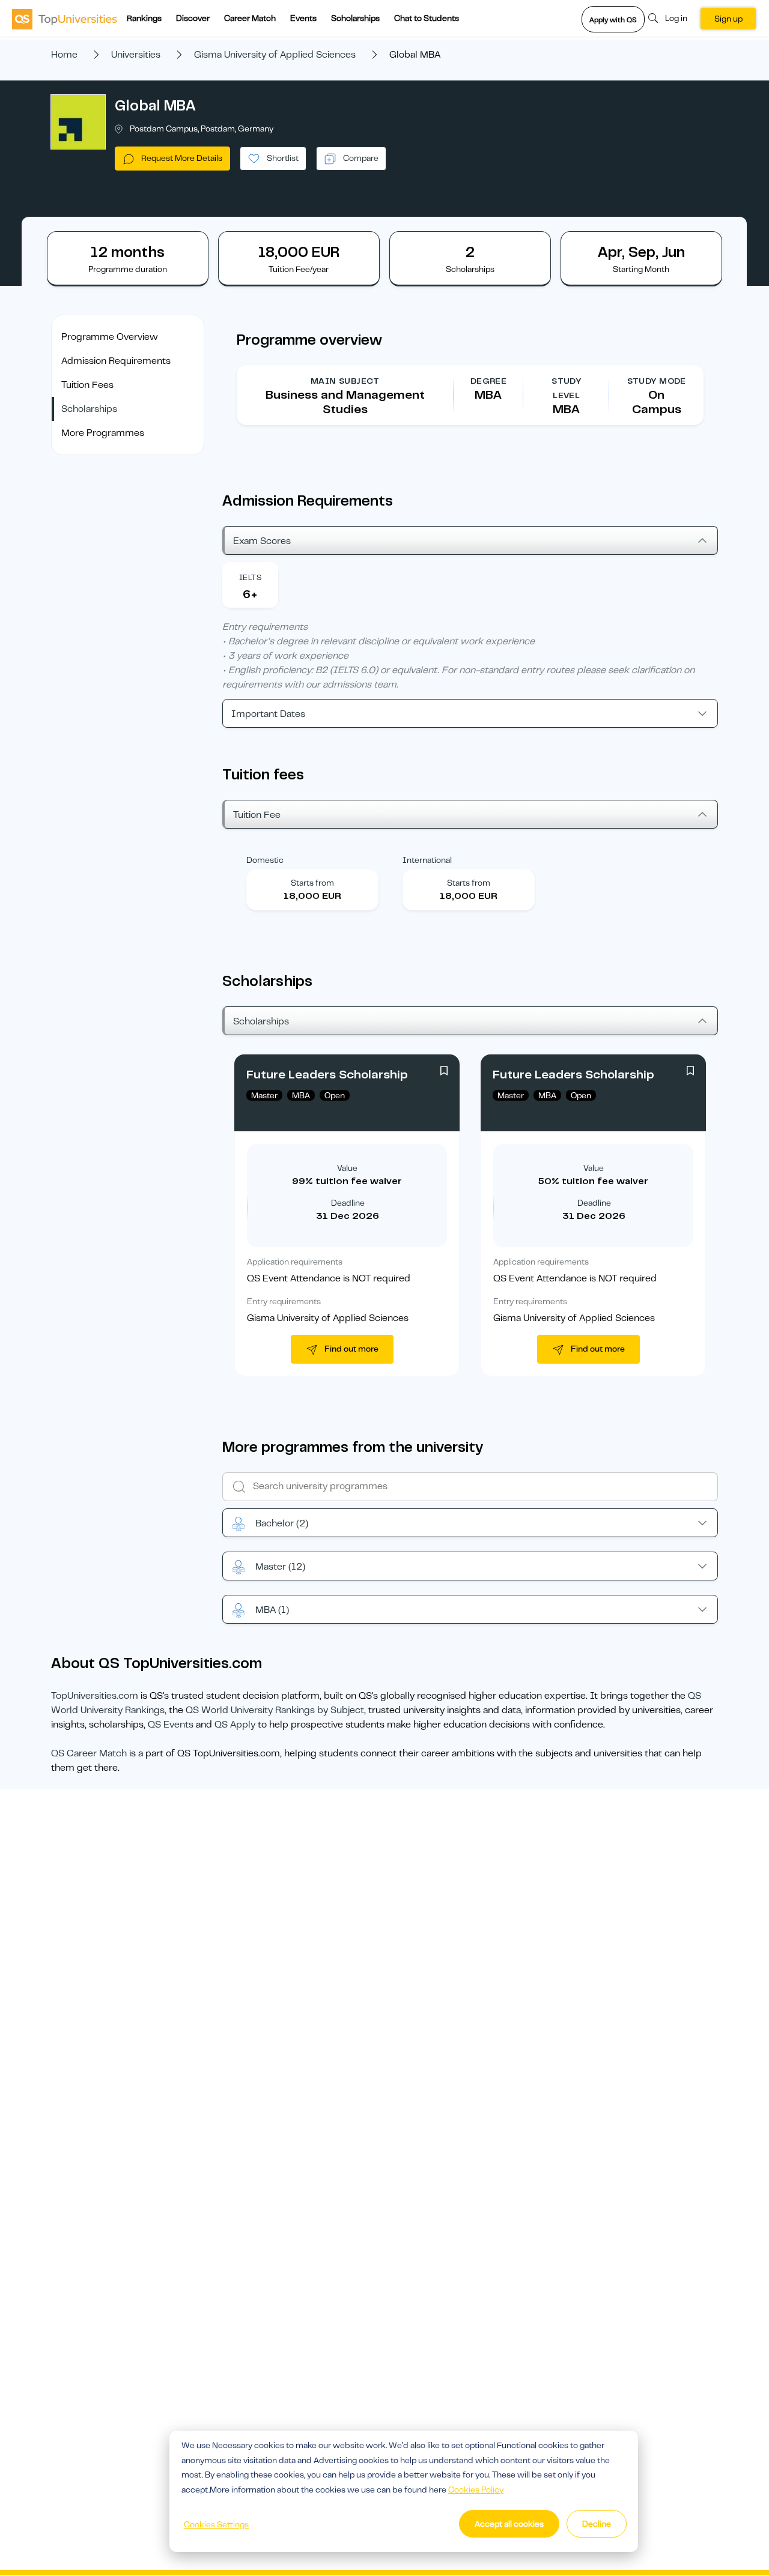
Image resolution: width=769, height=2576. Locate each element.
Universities (136, 55)
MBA (272, 1610)
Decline (597, 2524)
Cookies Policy (476, 2490)
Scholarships (355, 18)
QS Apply (235, 1725)
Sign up (728, 19)
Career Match (250, 18)
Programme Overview (110, 337)
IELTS (250, 577)
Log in (676, 18)
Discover (193, 18)
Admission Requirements (116, 361)
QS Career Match (89, 1753)
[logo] (65, 19)
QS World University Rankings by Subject (275, 1710)
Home (64, 55)
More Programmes (103, 433)
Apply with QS (613, 20)
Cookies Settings (216, 2524)
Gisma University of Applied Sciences (275, 55)
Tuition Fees (87, 385)
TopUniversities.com (95, 1696)
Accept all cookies (509, 2524)
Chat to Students (427, 18)
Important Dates (268, 714)
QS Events (171, 1725)
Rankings (144, 18)
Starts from (312, 883)
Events (303, 18)
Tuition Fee (257, 815)
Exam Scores (262, 541)
